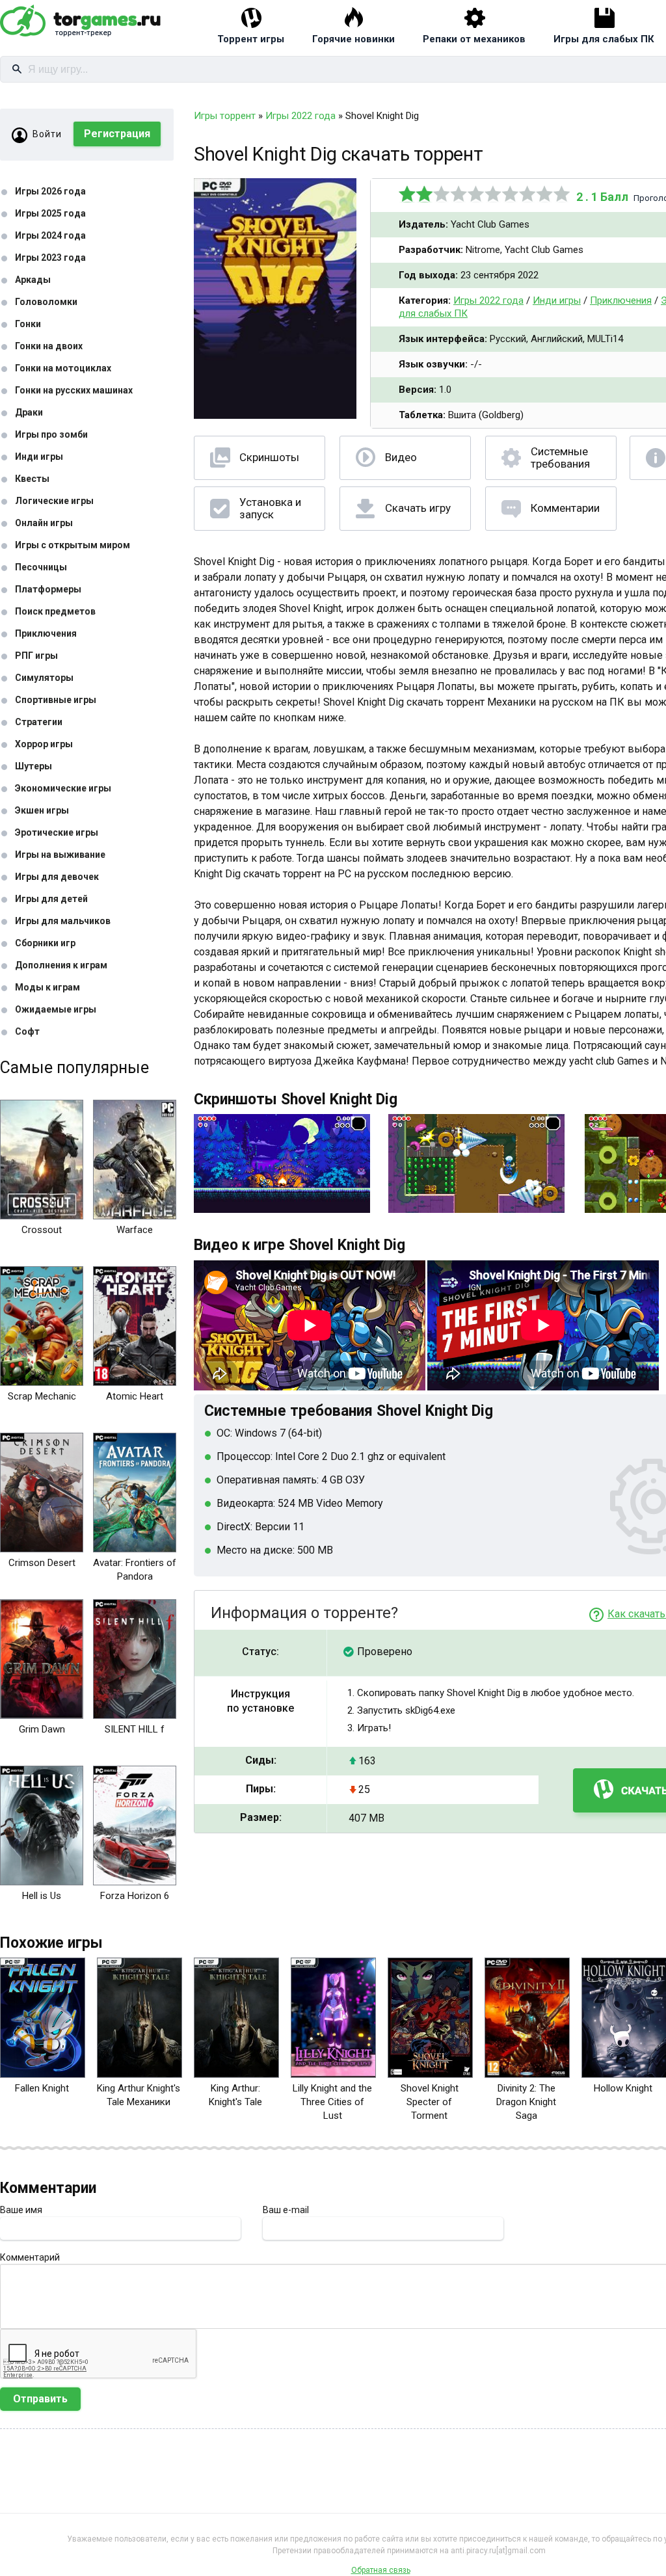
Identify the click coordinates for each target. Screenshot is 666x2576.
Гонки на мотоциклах (63, 368)
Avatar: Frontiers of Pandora (135, 1570)
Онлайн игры (44, 523)
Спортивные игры (56, 700)
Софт (27, 1031)
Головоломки (46, 302)
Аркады (33, 280)
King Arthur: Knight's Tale (235, 2095)
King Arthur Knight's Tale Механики (139, 2095)
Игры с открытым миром (73, 545)
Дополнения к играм (61, 965)
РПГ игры (36, 656)
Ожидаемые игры (56, 1009)
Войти (47, 134)
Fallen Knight (42, 2088)
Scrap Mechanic (42, 1396)
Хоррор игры (44, 744)
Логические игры (54, 501)
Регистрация (117, 134)
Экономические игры (63, 788)
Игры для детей (51, 899)
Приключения (46, 633)
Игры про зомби (51, 434)
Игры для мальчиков (63, 921)
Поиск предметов (55, 611)
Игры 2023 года (50, 258)
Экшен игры (42, 810)
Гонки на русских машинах (74, 390)
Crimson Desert (42, 1563)
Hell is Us (42, 1896)
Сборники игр (45, 943)
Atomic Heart (135, 1396)
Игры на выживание (60, 855)
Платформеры (48, 589)
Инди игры (39, 457)
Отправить (40, 2399)
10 (562, 194)
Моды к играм (47, 987)
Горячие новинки (353, 39)
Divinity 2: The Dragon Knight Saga (526, 2102)
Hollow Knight (623, 2088)
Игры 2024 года (50, 235)
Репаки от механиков (474, 39)
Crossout (42, 1230)
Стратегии (39, 722)
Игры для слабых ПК (604, 39)
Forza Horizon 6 (135, 1896)
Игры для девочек (57, 877)
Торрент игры (251, 39)
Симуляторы (44, 678)
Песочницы (41, 567)
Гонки (28, 324)
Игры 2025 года (50, 213)
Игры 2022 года (488, 300)
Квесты (32, 479)
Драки (29, 412)
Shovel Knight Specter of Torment (430, 2102)
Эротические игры (57, 832)
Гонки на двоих (49, 346)
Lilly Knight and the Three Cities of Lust (332, 2102)
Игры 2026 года (50, 191)
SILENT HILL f (135, 1729)
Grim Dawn (42, 1729)
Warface (135, 1230)
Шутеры (33, 766)
